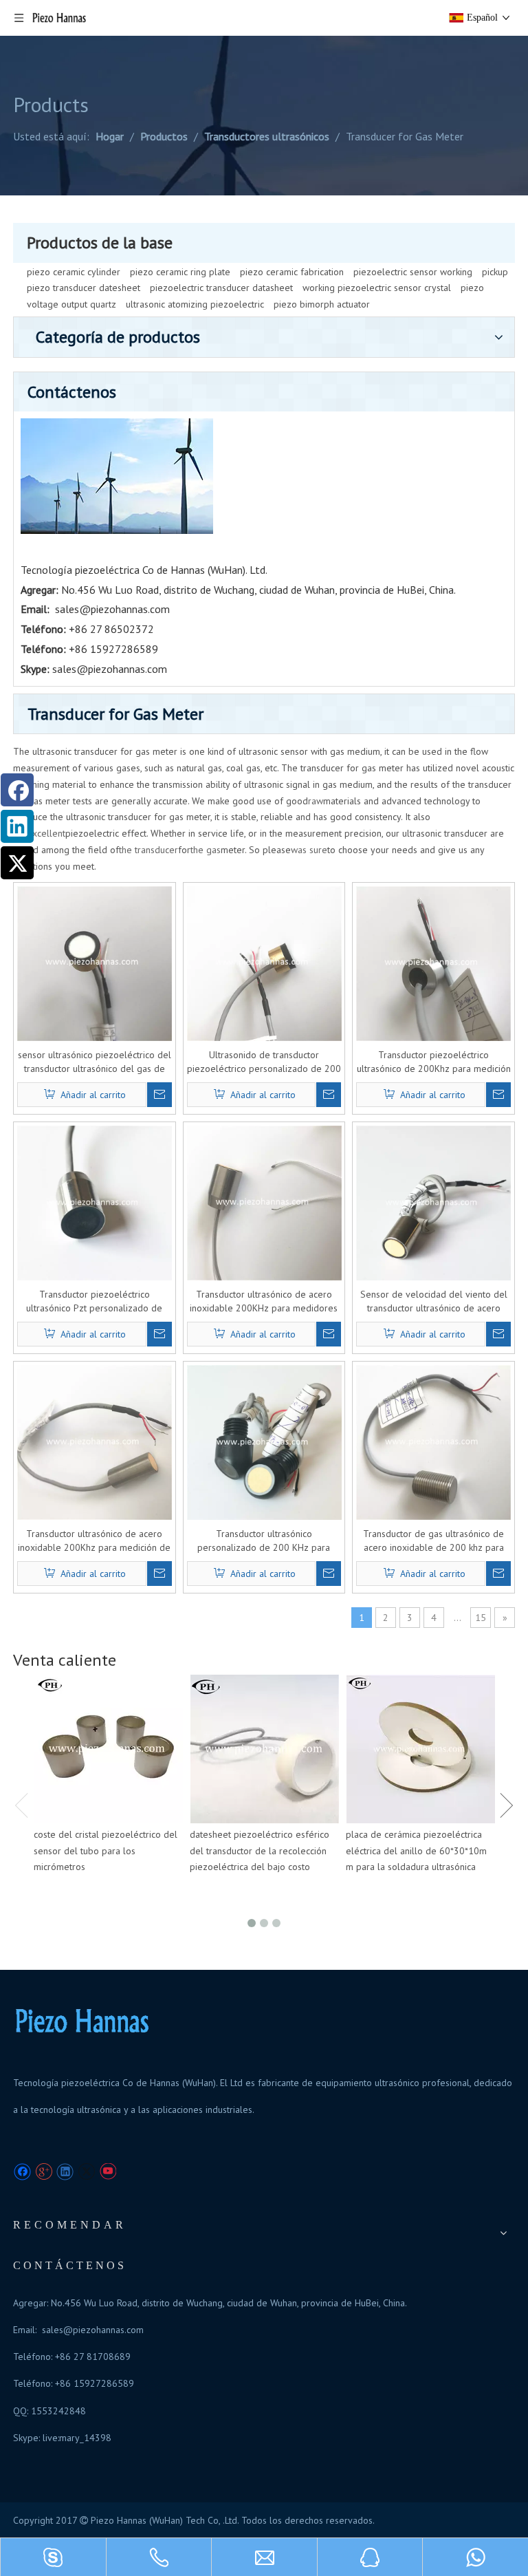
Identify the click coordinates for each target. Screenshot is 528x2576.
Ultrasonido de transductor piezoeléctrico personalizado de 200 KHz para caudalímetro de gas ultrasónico (264, 1062)
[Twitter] (86, 2172)
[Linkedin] (65, 2172)
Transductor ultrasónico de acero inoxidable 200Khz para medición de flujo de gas (94, 1541)
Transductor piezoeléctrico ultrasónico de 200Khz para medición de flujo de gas (434, 1062)
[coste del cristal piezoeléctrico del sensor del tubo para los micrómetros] (108, 1749)
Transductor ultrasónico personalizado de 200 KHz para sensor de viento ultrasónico (264, 1541)
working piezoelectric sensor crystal (377, 288)
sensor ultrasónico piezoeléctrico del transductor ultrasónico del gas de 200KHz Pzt (95, 1062)
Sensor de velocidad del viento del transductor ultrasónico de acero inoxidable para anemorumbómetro (434, 1301)
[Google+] (44, 2172)
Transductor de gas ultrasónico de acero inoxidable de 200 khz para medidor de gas (433, 1541)
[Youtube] (108, 2172)
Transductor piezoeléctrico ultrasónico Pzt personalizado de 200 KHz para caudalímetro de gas (94, 1301)
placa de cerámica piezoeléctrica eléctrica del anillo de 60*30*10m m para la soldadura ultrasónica (416, 1851)
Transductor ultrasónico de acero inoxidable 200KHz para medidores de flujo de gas (264, 1301)
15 (481, 1618)
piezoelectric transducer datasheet (221, 288)
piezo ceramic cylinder (74, 272)
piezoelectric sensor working (413, 272)
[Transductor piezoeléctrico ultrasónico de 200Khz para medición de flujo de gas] (433, 963)
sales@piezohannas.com (112, 609)
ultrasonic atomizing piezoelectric (195, 304)
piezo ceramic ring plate (180, 272)
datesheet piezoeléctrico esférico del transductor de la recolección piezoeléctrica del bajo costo (260, 1851)
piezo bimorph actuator (322, 304)
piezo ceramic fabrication (292, 272)
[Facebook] (22, 2172)
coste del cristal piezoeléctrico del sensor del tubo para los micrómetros (106, 1851)
